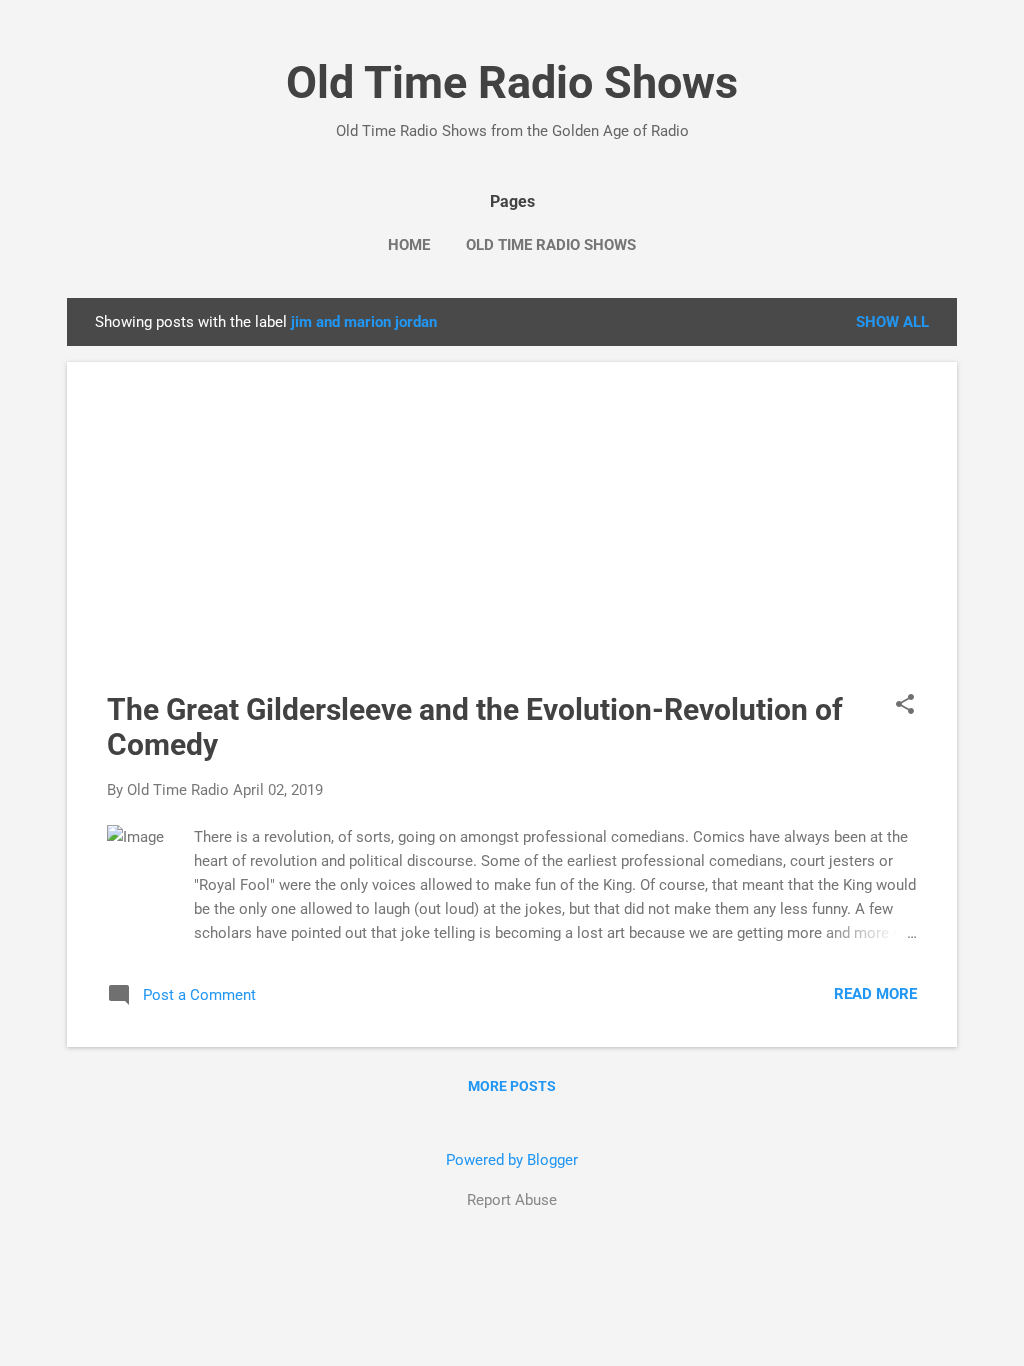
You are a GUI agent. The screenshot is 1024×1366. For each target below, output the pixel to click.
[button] (905, 706)
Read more (875, 994)
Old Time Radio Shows (512, 82)
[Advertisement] (512, 542)
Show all (892, 322)
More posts (512, 1086)
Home (409, 245)
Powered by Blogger (512, 1160)
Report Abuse (512, 1200)
